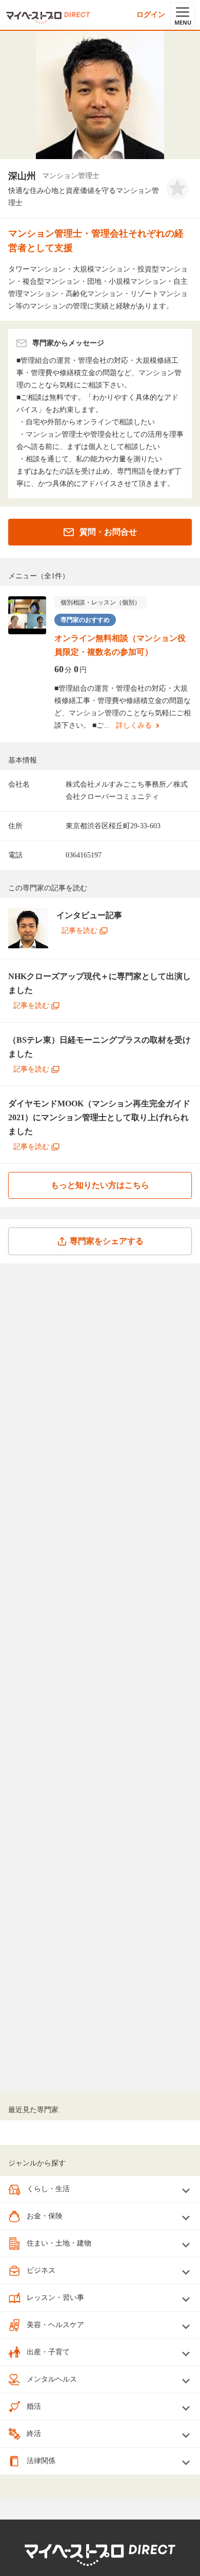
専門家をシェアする (107, 1241)
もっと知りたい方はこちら (100, 1185)
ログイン (151, 15)
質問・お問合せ (108, 532)
